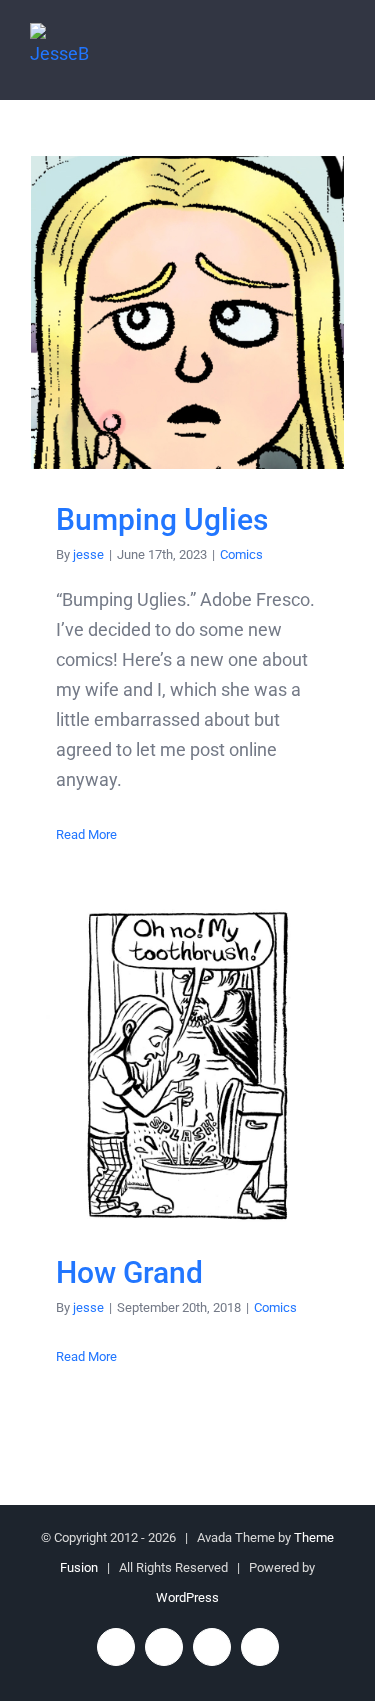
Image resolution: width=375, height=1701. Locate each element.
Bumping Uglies (187, 312)
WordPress (187, 1597)
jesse (88, 554)
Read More (86, 834)
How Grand (187, 1065)
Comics (241, 554)
